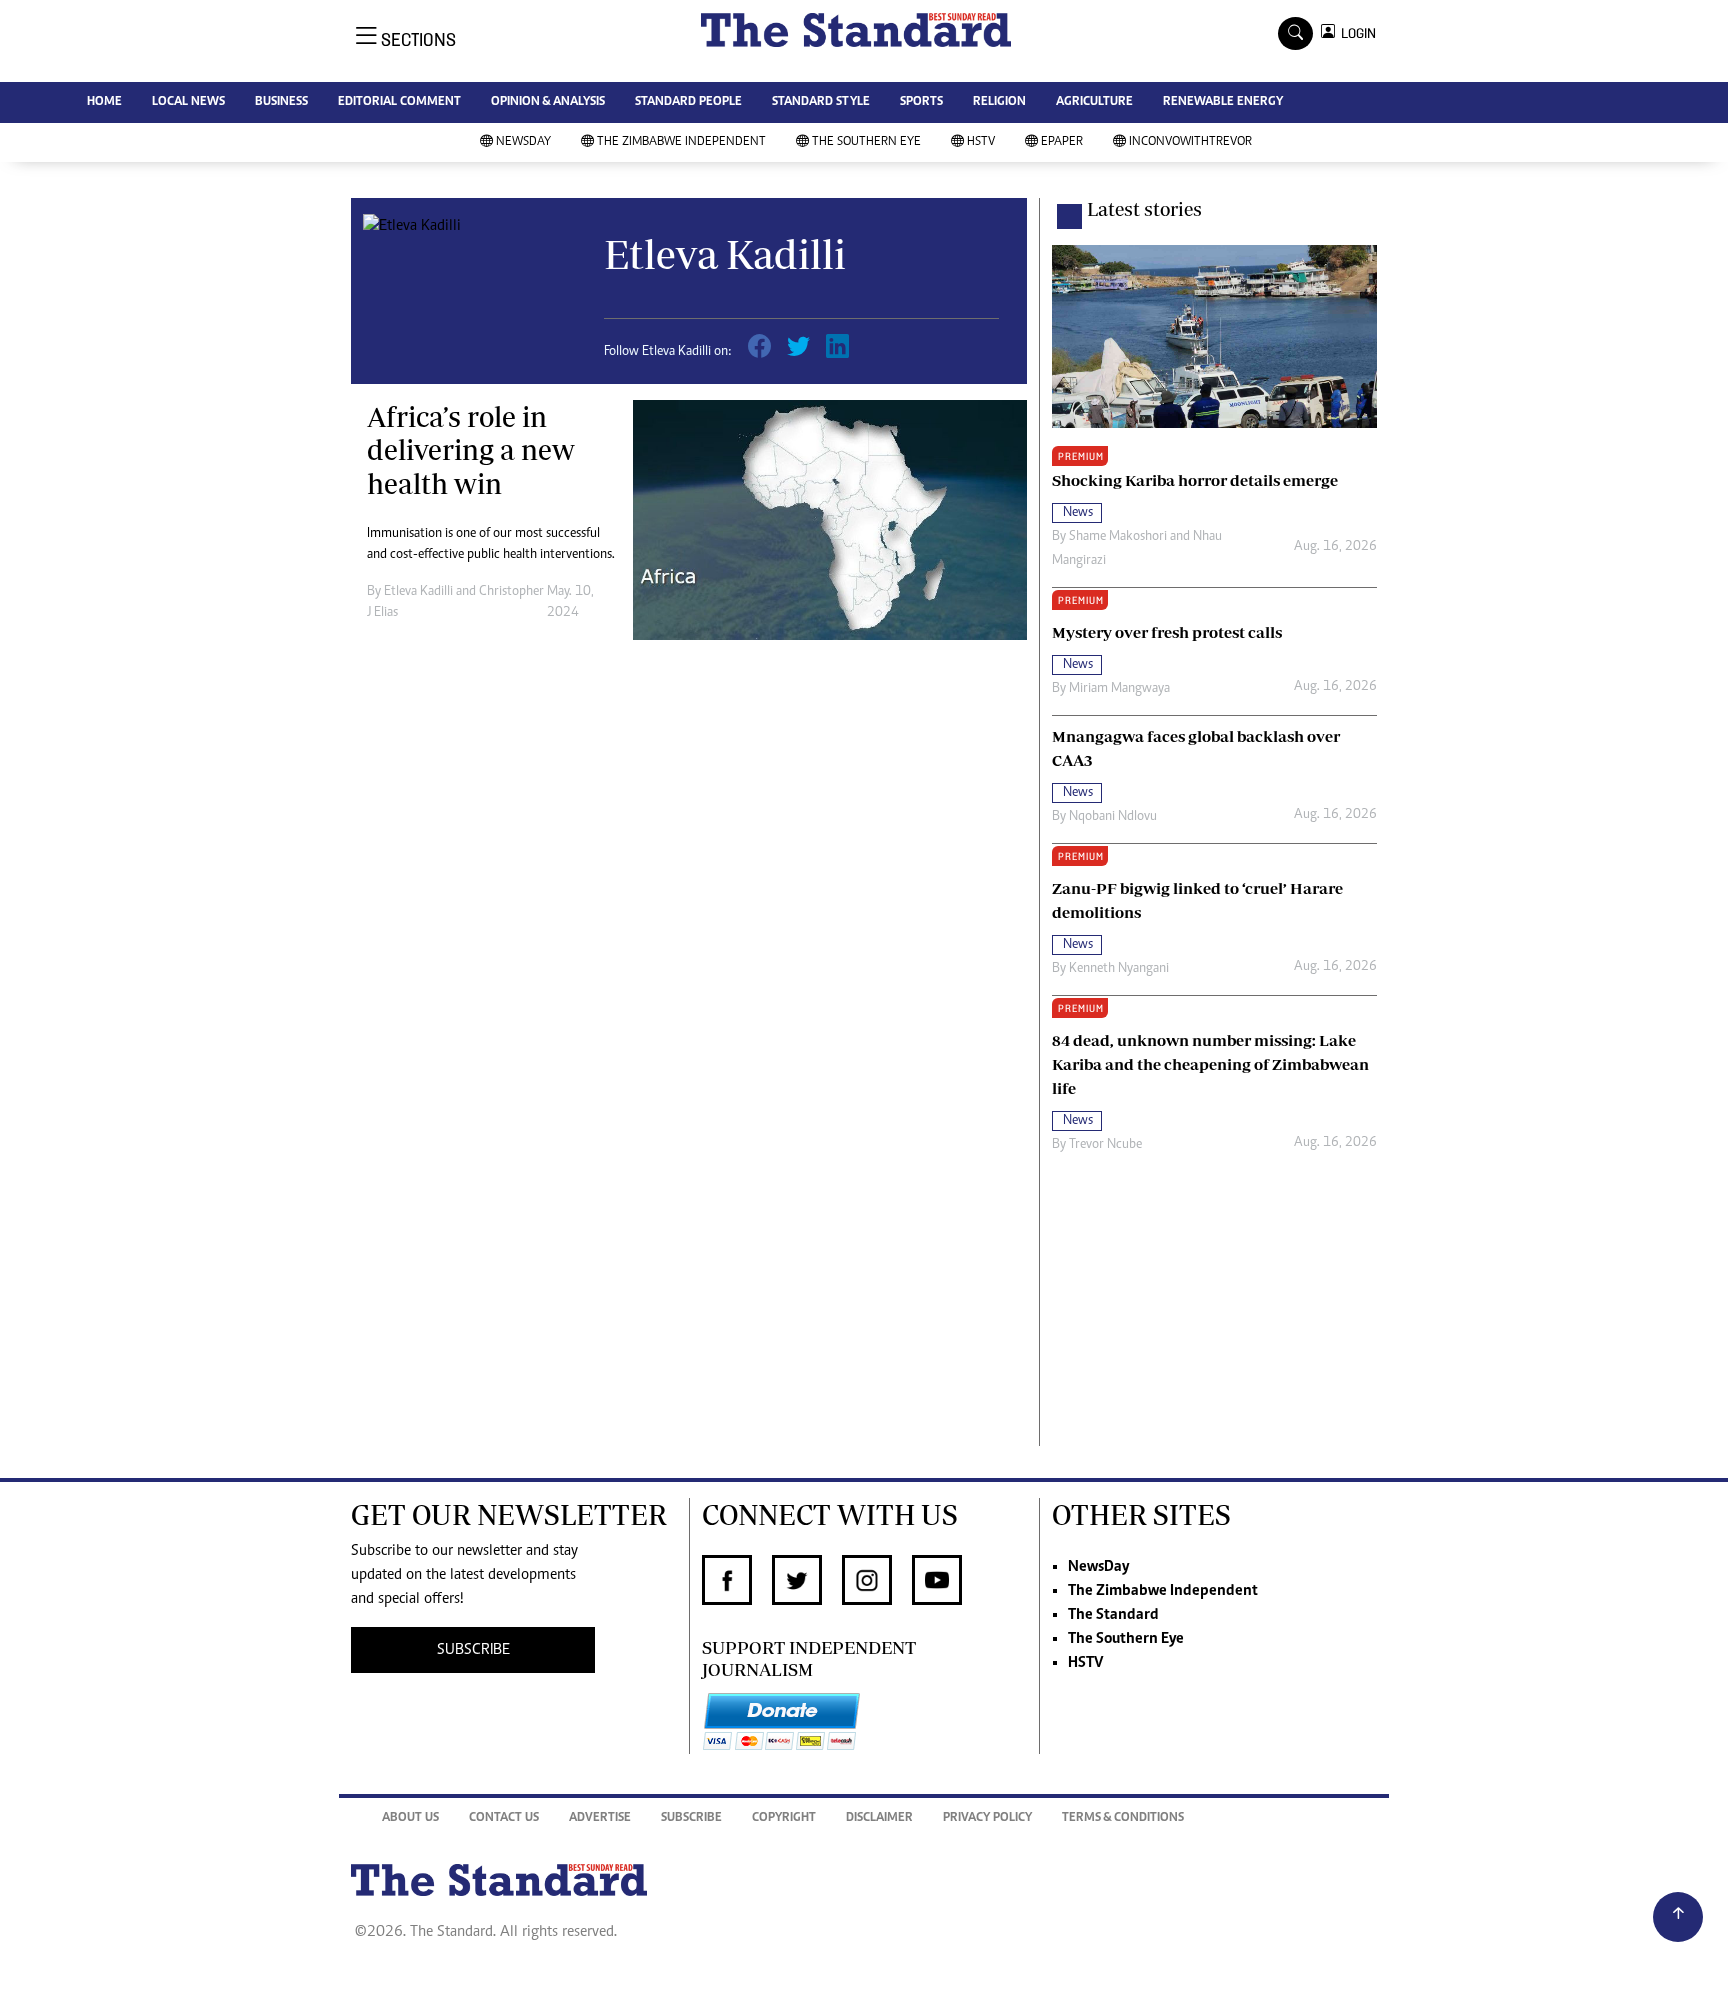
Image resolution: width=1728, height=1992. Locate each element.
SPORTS (921, 102)
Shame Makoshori (1118, 537)
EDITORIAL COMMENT (399, 102)
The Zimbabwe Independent (681, 142)
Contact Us (504, 1818)
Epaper (1062, 142)
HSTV (981, 142)
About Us (410, 1818)
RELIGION (999, 102)
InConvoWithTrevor (1190, 142)
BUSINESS (281, 102)
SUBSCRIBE (473, 1650)
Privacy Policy (987, 1818)
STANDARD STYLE (821, 102)
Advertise (600, 1818)
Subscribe (691, 1818)
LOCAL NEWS (188, 102)
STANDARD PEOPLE (688, 102)
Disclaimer (879, 1818)
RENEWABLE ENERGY (1223, 102)
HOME (104, 102)
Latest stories (1144, 209)
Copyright (784, 1818)
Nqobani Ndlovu (1113, 817)
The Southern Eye (866, 142)
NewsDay (523, 142)
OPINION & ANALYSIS (548, 102)
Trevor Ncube (1105, 1145)
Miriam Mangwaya (1119, 689)
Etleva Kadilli (418, 592)
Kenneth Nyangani (1119, 969)
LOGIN (1355, 33)
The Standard (1113, 1615)
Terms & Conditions (1123, 1818)
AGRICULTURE (1094, 102)
